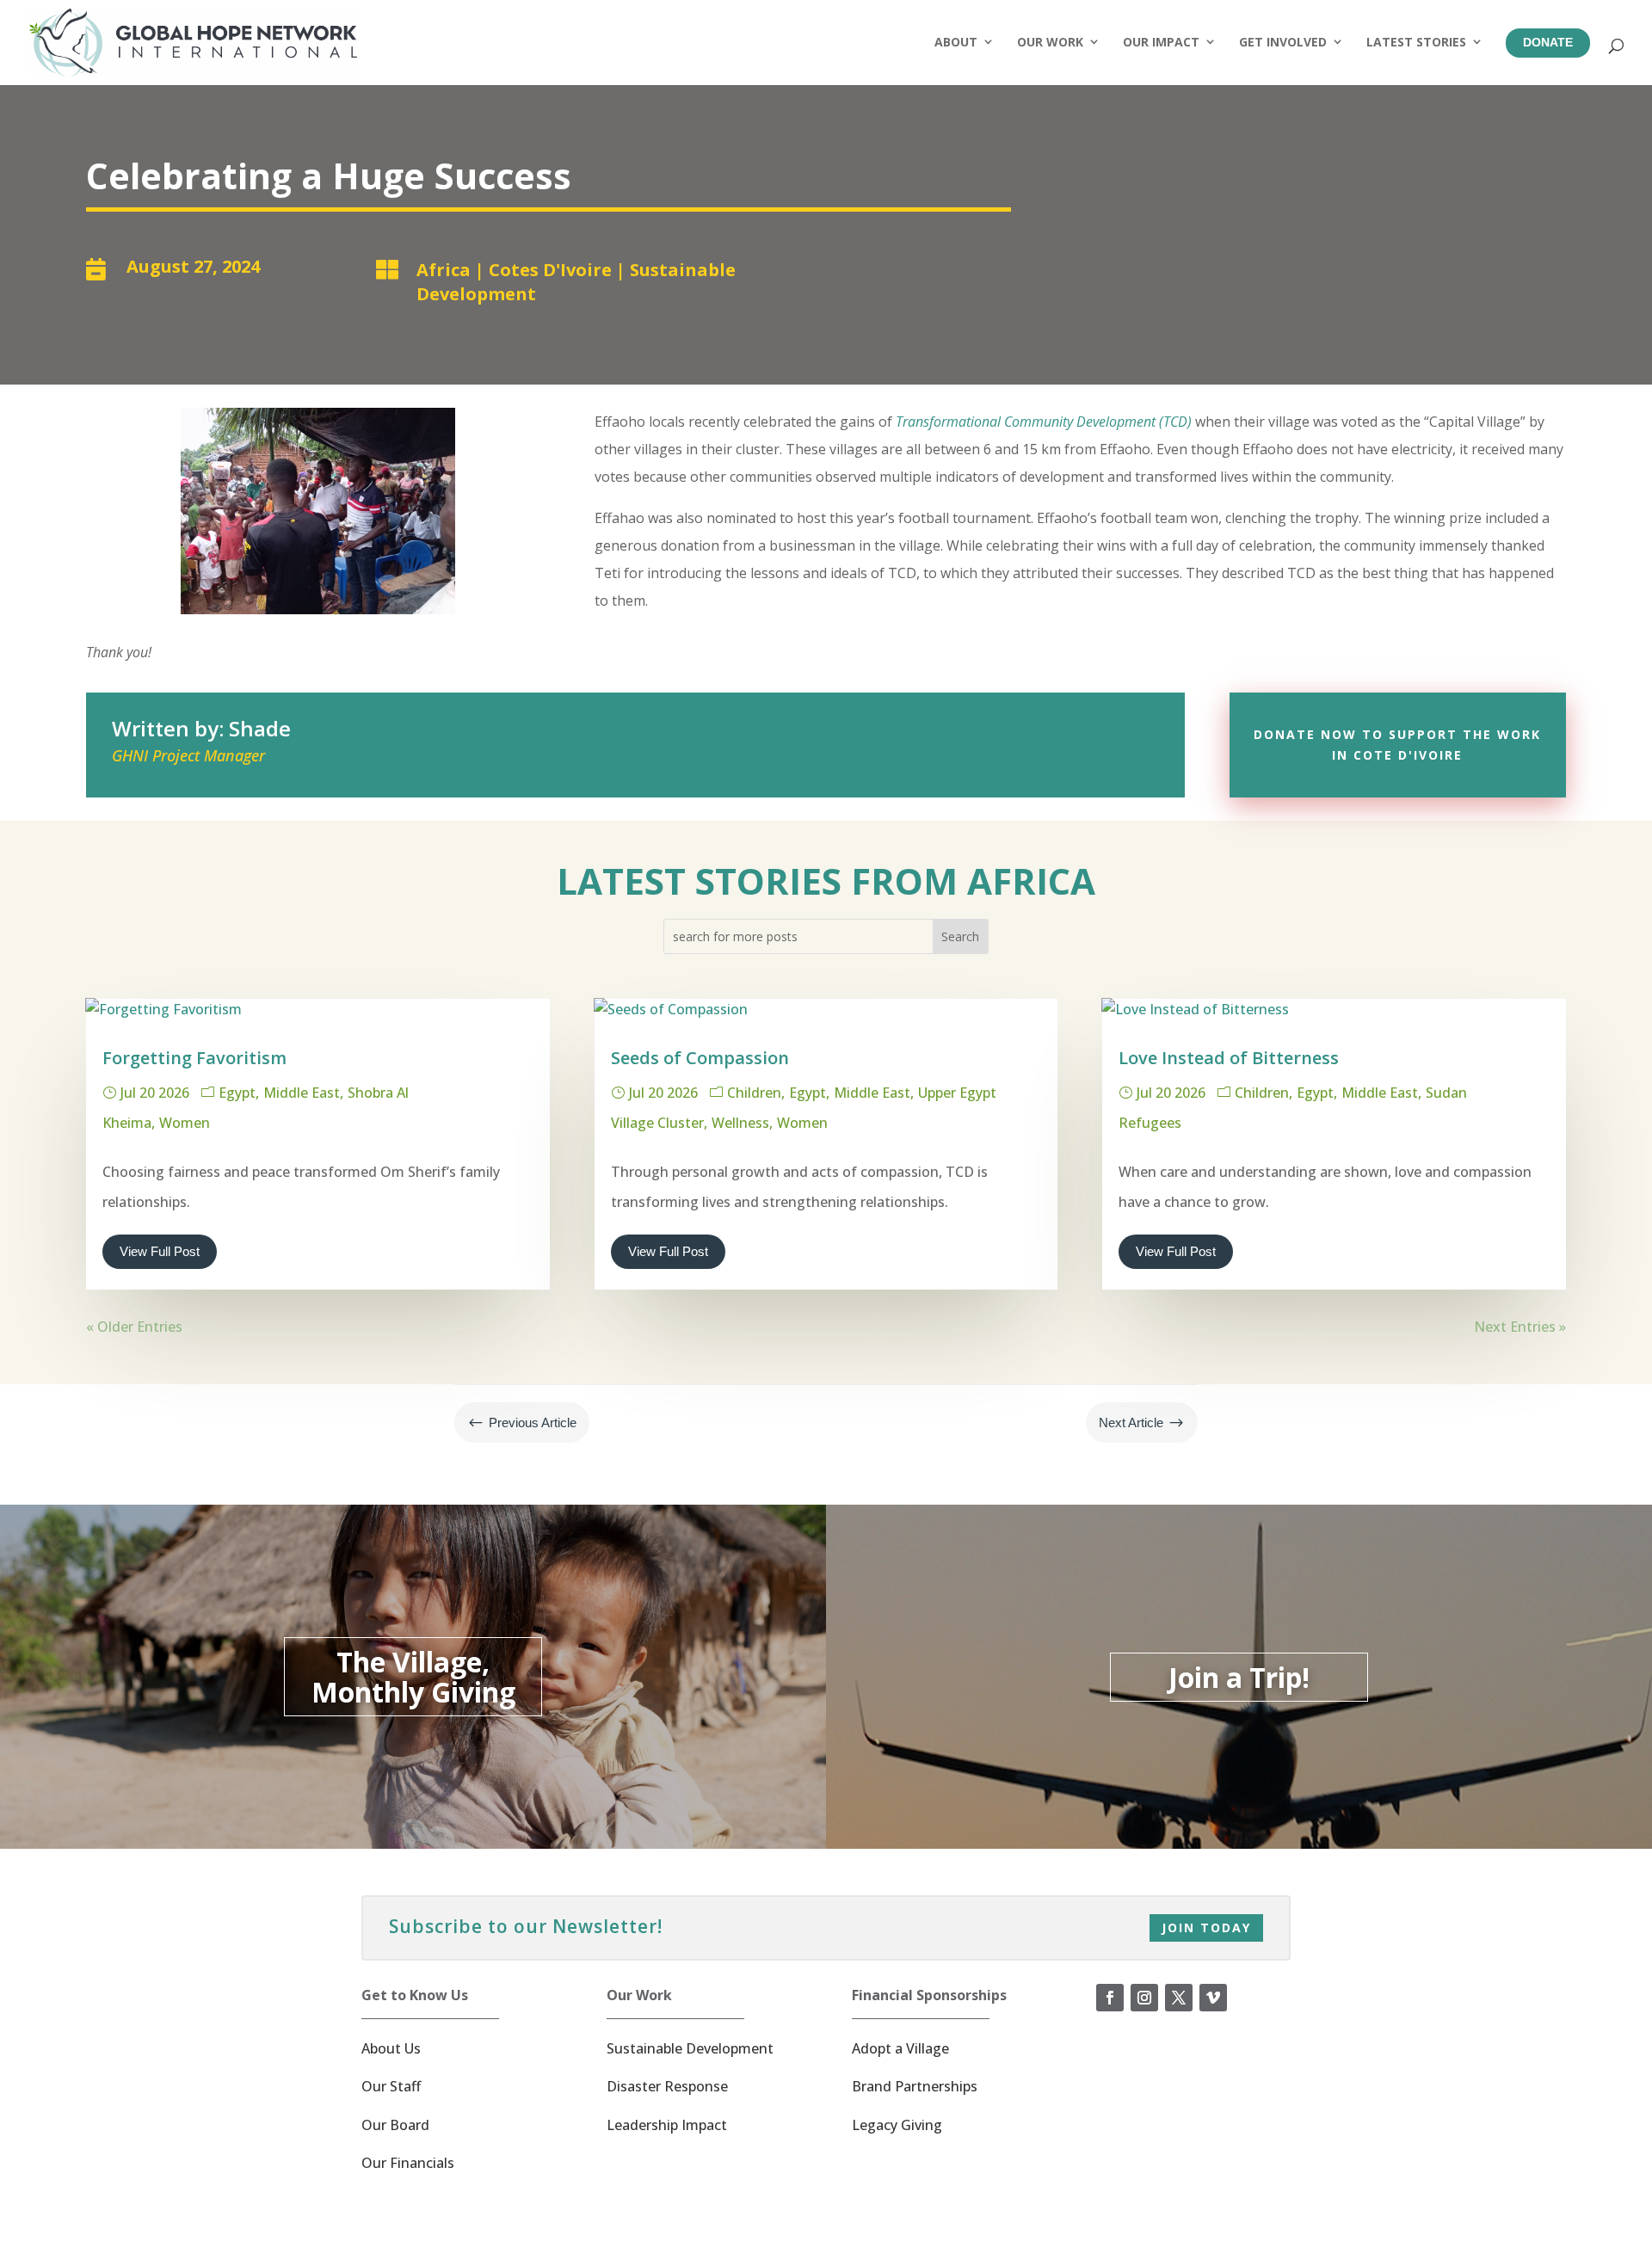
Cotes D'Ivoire (550, 270)
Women (185, 1123)
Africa (444, 270)
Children (754, 1093)
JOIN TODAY (1206, 1927)
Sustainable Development (690, 2048)
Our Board (395, 2125)
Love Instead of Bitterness (1229, 1058)
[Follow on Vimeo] (1213, 1998)
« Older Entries (134, 1327)
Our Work (1050, 42)
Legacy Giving (897, 2125)
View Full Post (160, 1251)
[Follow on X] (1179, 1998)
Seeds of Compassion (700, 1058)
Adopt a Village (900, 2048)
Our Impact (1161, 42)
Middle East (302, 1093)
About (956, 42)
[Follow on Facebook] (1110, 1998)
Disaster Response (667, 2086)
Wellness (740, 1123)
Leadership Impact (667, 2125)
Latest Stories (1416, 42)
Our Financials (408, 2163)
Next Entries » (1520, 1327)
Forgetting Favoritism (194, 1058)
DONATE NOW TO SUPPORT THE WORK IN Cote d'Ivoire (1397, 745)
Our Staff (391, 2086)
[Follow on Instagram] (1144, 1998)
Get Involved (1283, 42)
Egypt (237, 1093)
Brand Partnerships (915, 2086)
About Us (391, 2048)
